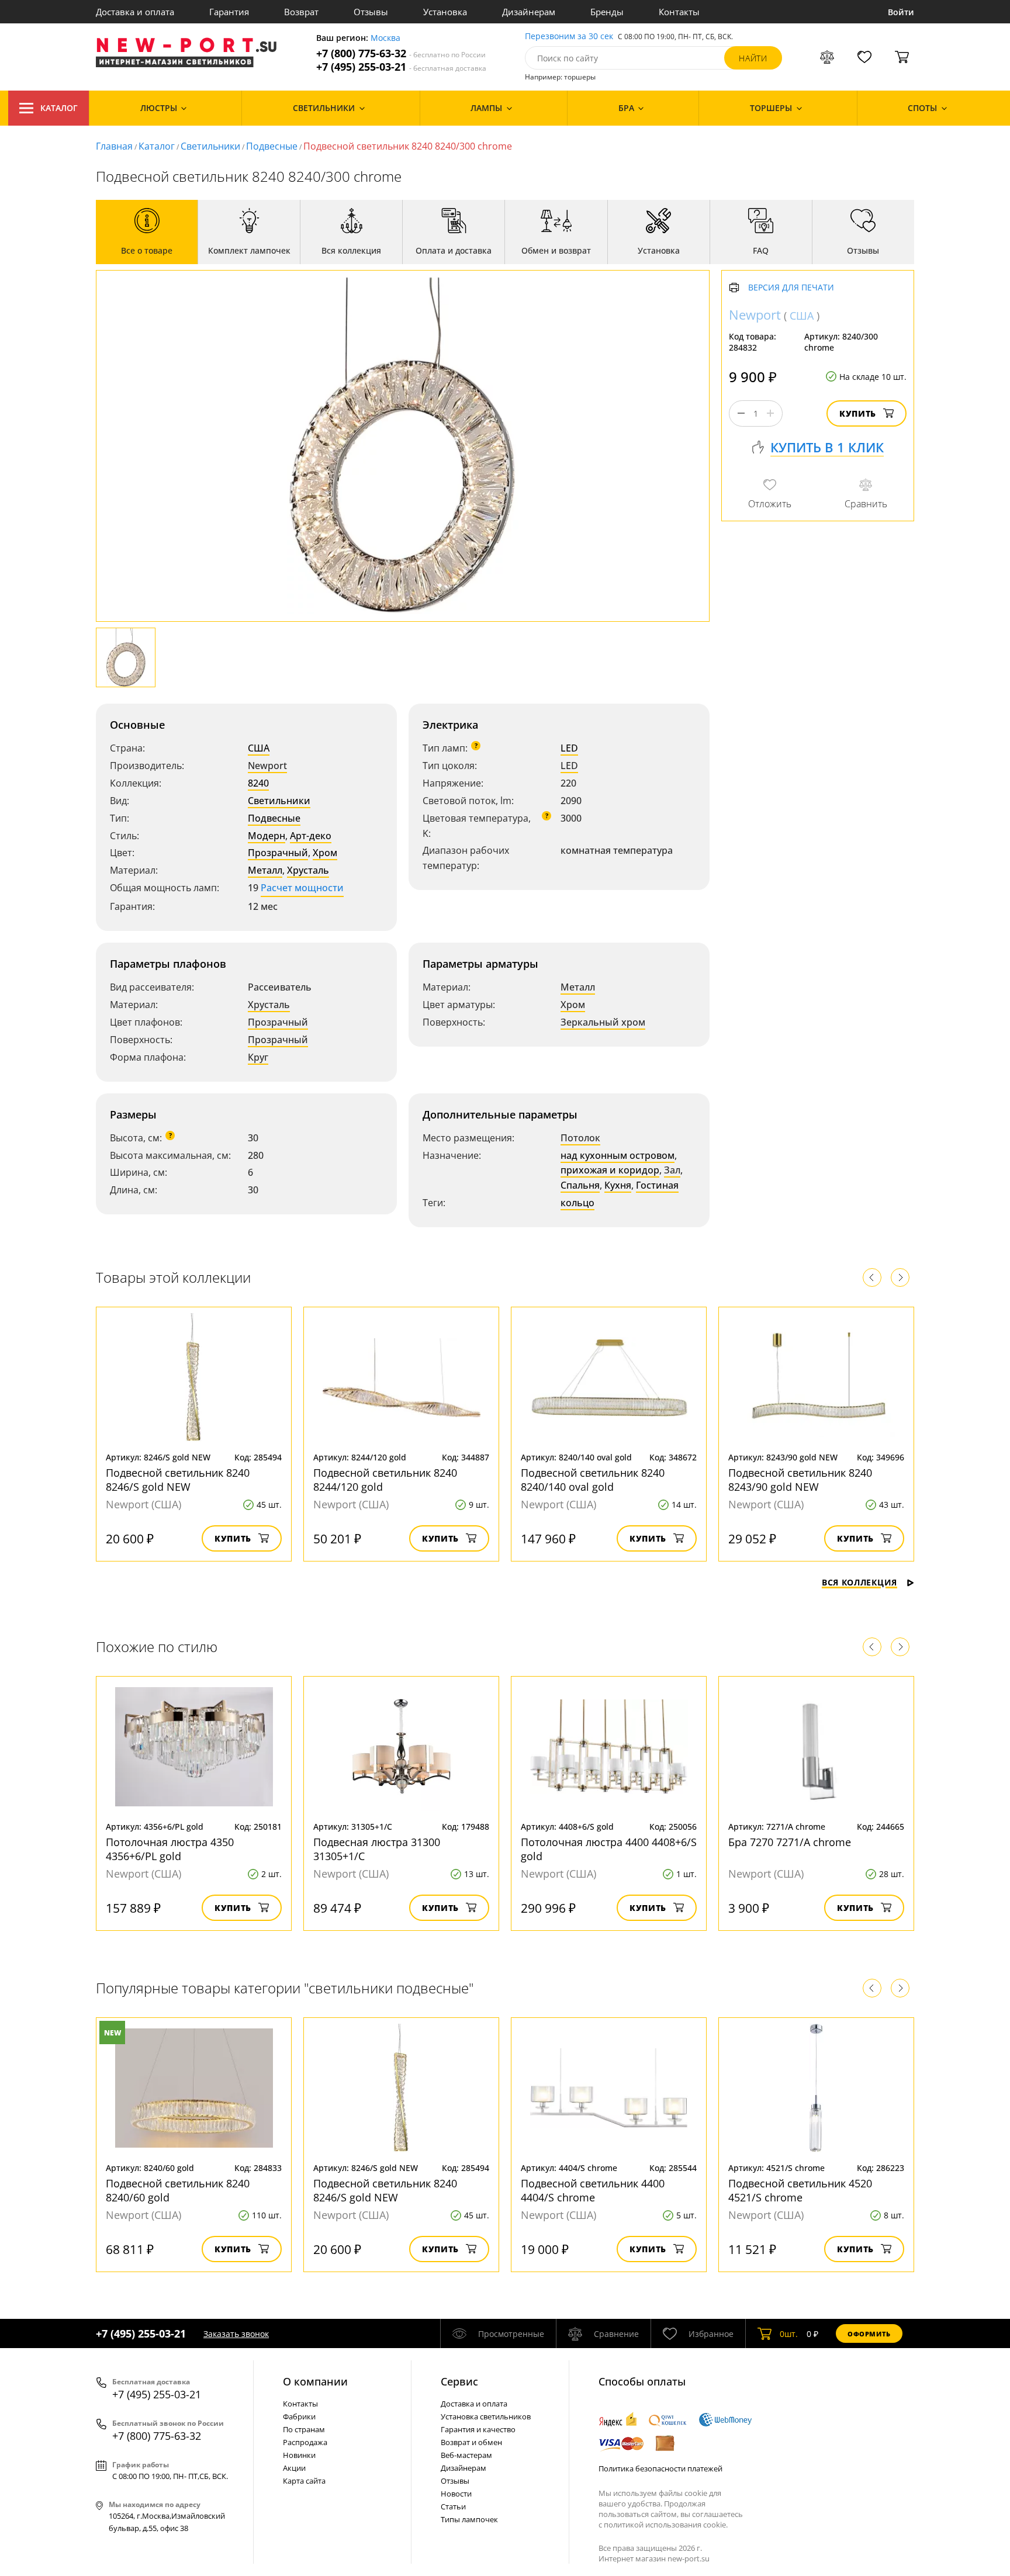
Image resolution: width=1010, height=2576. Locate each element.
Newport (267, 766)
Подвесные (272, 146)
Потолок (580, 1138)
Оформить (869, 2334)
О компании (315, 2381)
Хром (325, 853)
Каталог (59, 108)
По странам (304, 2429)
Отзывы (371, 12)
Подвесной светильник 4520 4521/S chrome (800, 2190)
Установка (445, 12)
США (259, 748)
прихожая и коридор (610, 1170)
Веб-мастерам (466, 2455)
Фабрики (299, 2416)
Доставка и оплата (135, 12)
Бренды (607, 12)
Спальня (580, 1185)
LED (569, 748)
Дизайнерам (529, 12)
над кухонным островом (618, 1155)
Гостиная (657, 1185)
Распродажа (305, 2442)
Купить (858, 413)
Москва (385, 38)
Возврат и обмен (471, 2442)
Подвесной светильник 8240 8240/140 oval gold (593, 1480)
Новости (456, 2494)
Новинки (299, 2455)
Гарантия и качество (478, 2429)
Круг (258, 1057)
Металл (265, 870)
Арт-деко (311, 836)
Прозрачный (278, 853)
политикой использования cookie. (666, 2525)
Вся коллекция (859, 1582)
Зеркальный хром (603, 1022)
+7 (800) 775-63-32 (401, 53)
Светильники (210, 146)
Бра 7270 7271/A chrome (790, 1842)
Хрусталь (308, 870)
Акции (294, 2468)
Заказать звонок (236, 2334)
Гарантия (229, 12)
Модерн (267, 836)
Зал (672, 1170)
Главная (114, 146)
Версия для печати (791, 288)
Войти (901, 12)
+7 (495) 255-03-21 (401, 67)
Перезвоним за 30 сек (569, 37)
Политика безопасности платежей (660, 2468)
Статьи (453, 2506)
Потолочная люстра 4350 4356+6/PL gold (170, 1849)
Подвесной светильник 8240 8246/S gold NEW (178, 1480)
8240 (258, 783)
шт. (789, 2334)
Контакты (679, 12)
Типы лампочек (469, 2519)
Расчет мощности (302, 888)
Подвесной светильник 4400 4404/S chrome (593, 2190)
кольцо (577, 1203)
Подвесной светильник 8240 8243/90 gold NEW (800, 1480)
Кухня (618, 1185)
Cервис (459, 2381)
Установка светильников (486, 2416)
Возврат (301, 12)
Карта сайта (304, 2481)
